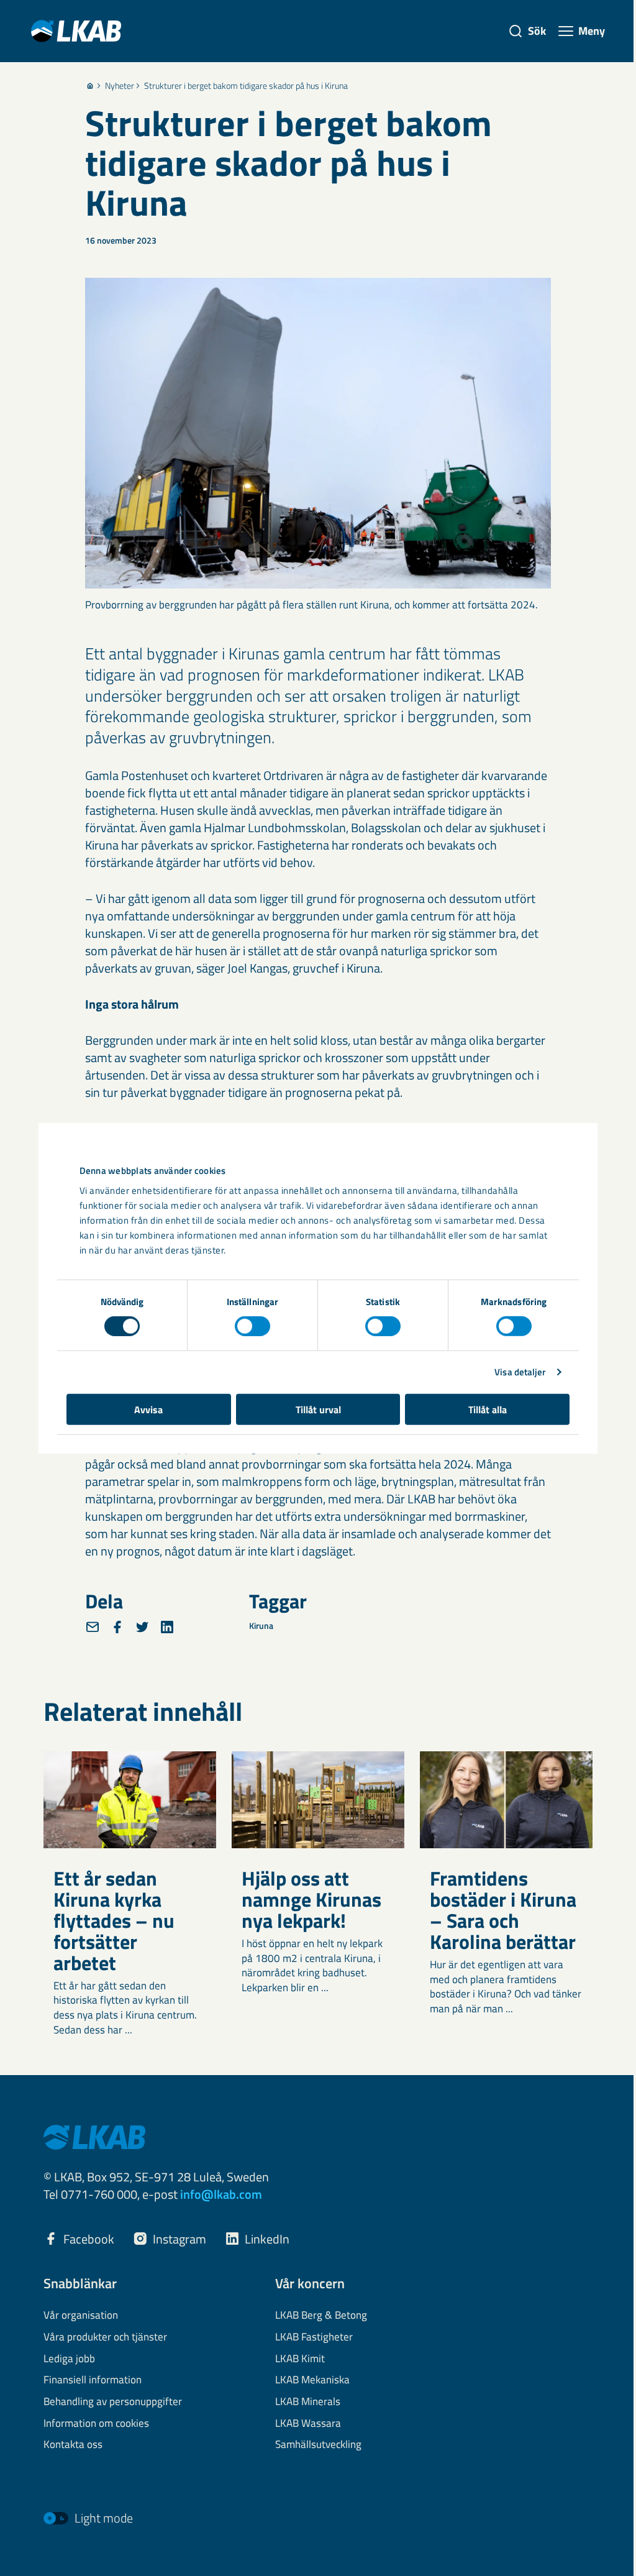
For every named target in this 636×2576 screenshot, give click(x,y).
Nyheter (120, 86)
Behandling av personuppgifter (113, 2402)
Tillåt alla (488, 1409)
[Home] (90, 86)
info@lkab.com (221, 2194)
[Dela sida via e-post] (93, 1627)
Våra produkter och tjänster (105, 2337)
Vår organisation (81, 2316)
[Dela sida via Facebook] (117, 1627)
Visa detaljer (520, 1372)
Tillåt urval (318, 1409)
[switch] (252, 1326)
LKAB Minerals (308, 2402)
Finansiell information (93, 2380)
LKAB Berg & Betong (321, 2316)
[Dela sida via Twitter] (142, 1627)
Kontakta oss (73, 2445)
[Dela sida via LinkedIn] (167, 1627)
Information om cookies (96, 2424)
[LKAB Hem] (76, 31)
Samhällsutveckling (318, 2445)
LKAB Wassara (308, 2424)
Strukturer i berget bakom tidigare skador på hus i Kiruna (246, 86)
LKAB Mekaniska (312, 2380)
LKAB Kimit (300, 2359)
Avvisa (148, 1409)
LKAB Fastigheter (314, 2337)
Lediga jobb (69, 2359)
